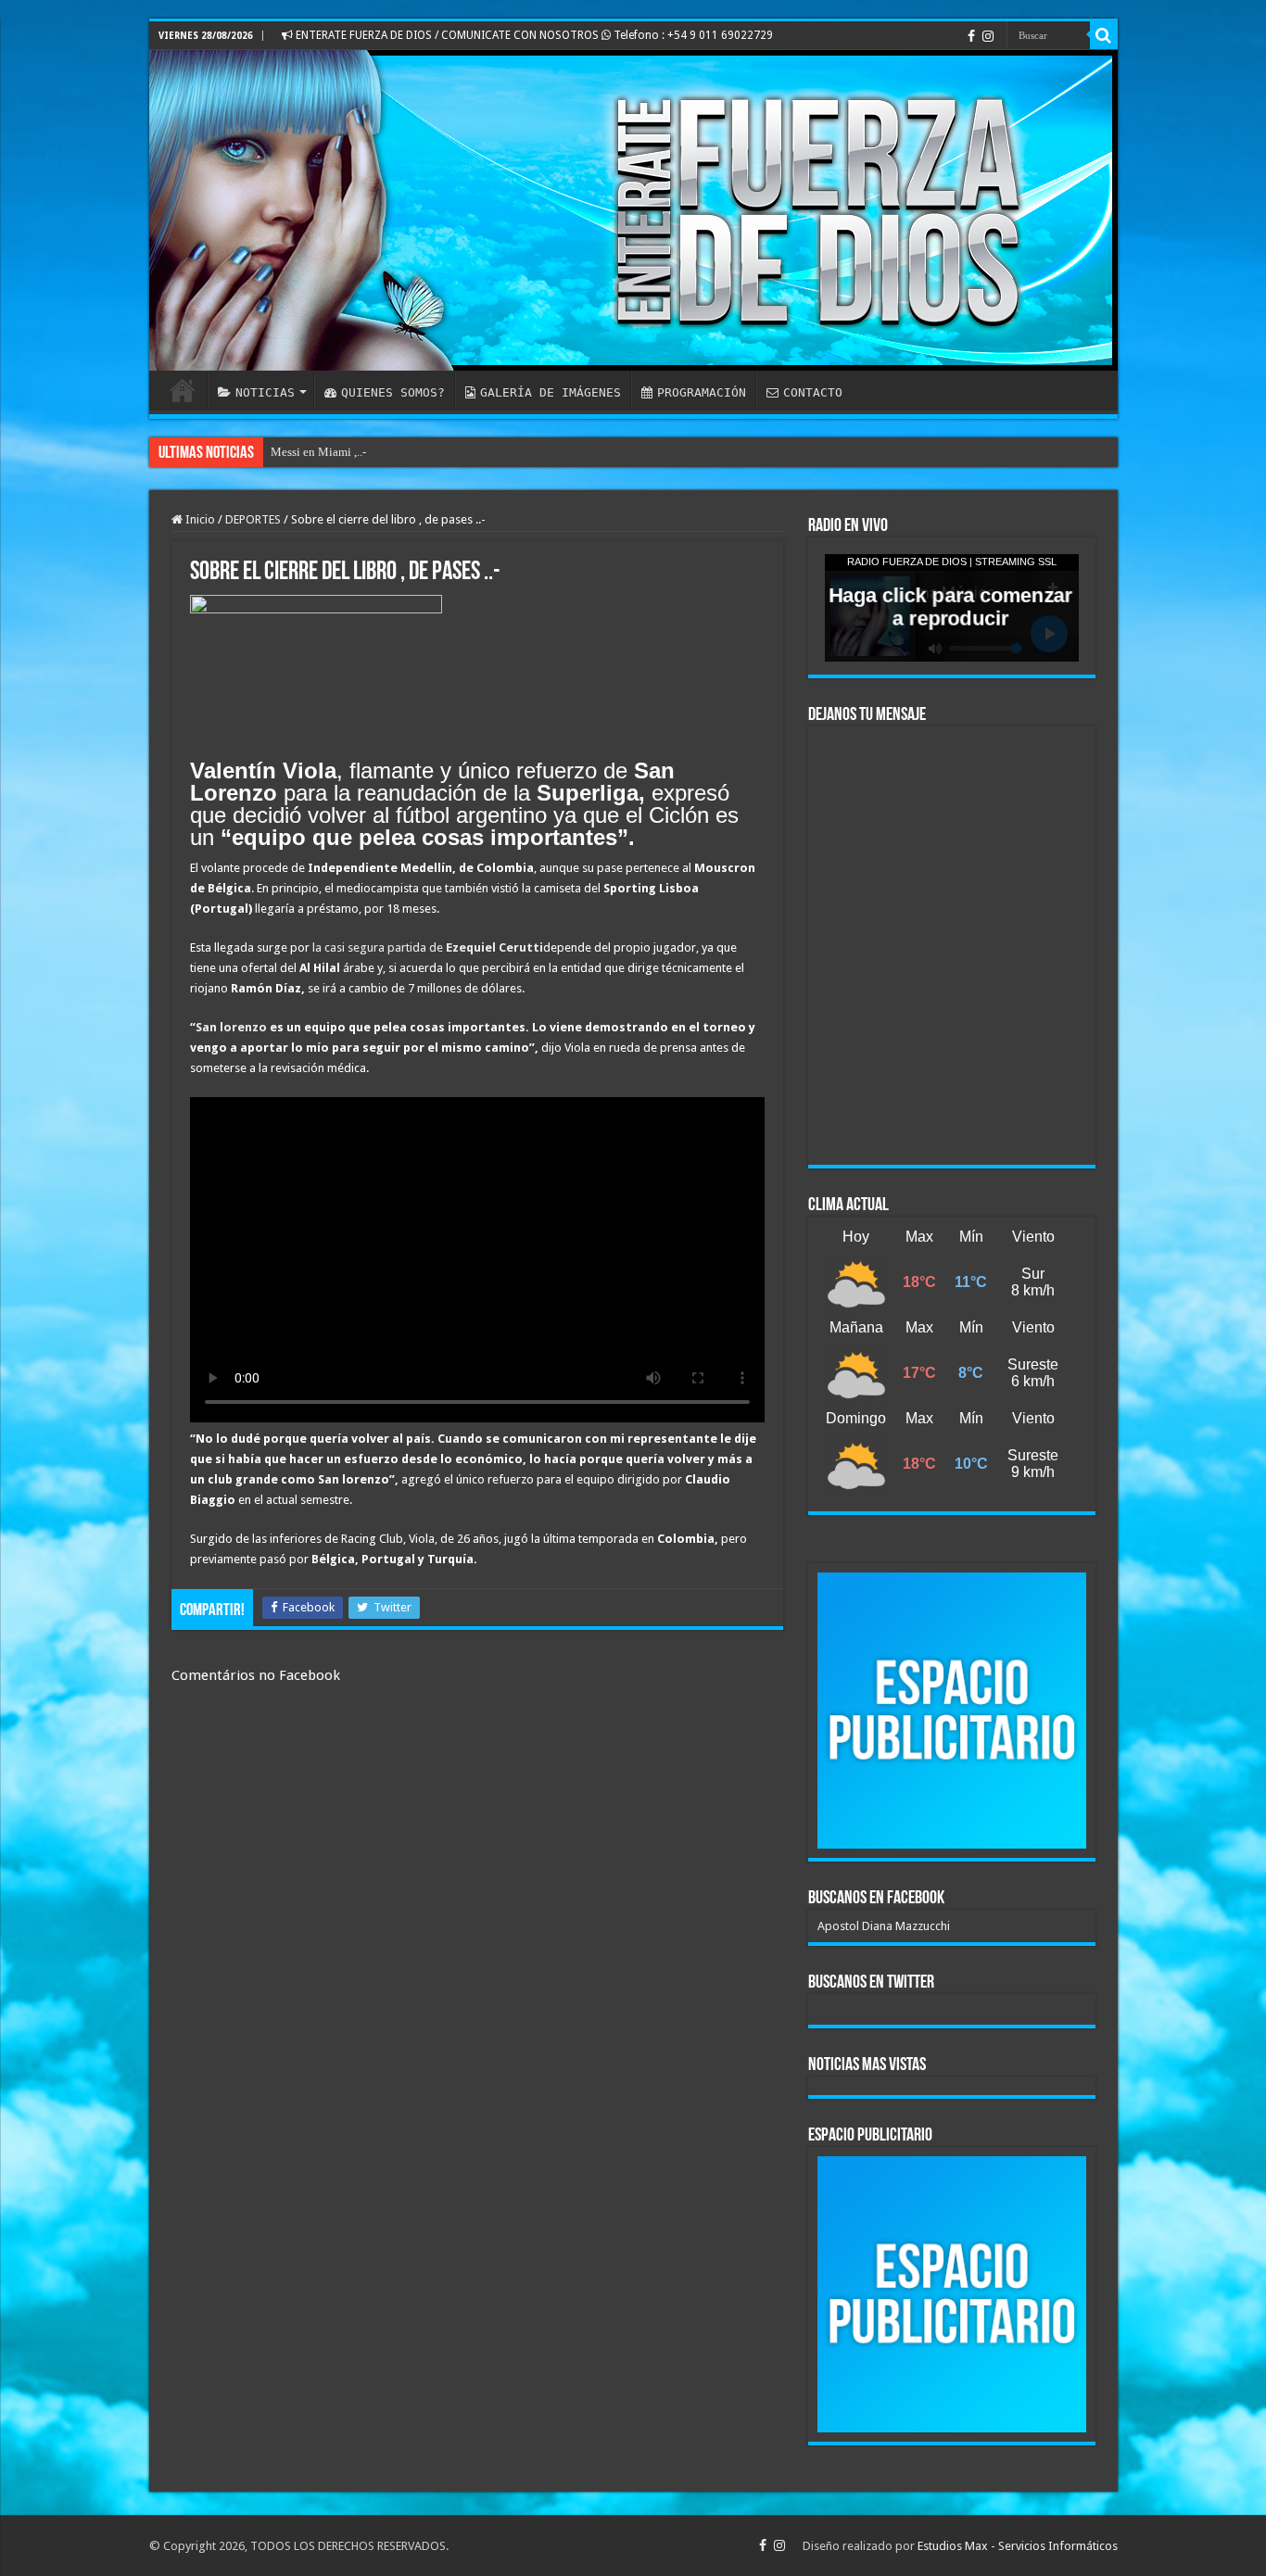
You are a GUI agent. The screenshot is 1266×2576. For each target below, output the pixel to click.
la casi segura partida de (426, 947)
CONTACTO (813, 392)
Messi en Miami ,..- (318, 452)
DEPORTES (253, 519)
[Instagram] (988, 36)
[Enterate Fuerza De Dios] (633, 210)
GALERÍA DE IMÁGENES (551, 392)
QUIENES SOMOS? (393, 392)
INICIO (183, 390)
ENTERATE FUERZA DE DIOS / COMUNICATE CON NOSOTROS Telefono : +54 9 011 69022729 (533, 35)
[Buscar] (1104, 35)
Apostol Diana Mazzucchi (884, 1926)
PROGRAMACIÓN (702, 392)
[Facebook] (971, 36)
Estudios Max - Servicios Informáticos (1018, 2546)
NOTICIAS (265, 392)
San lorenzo (231, 1027)
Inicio (199, 519)
